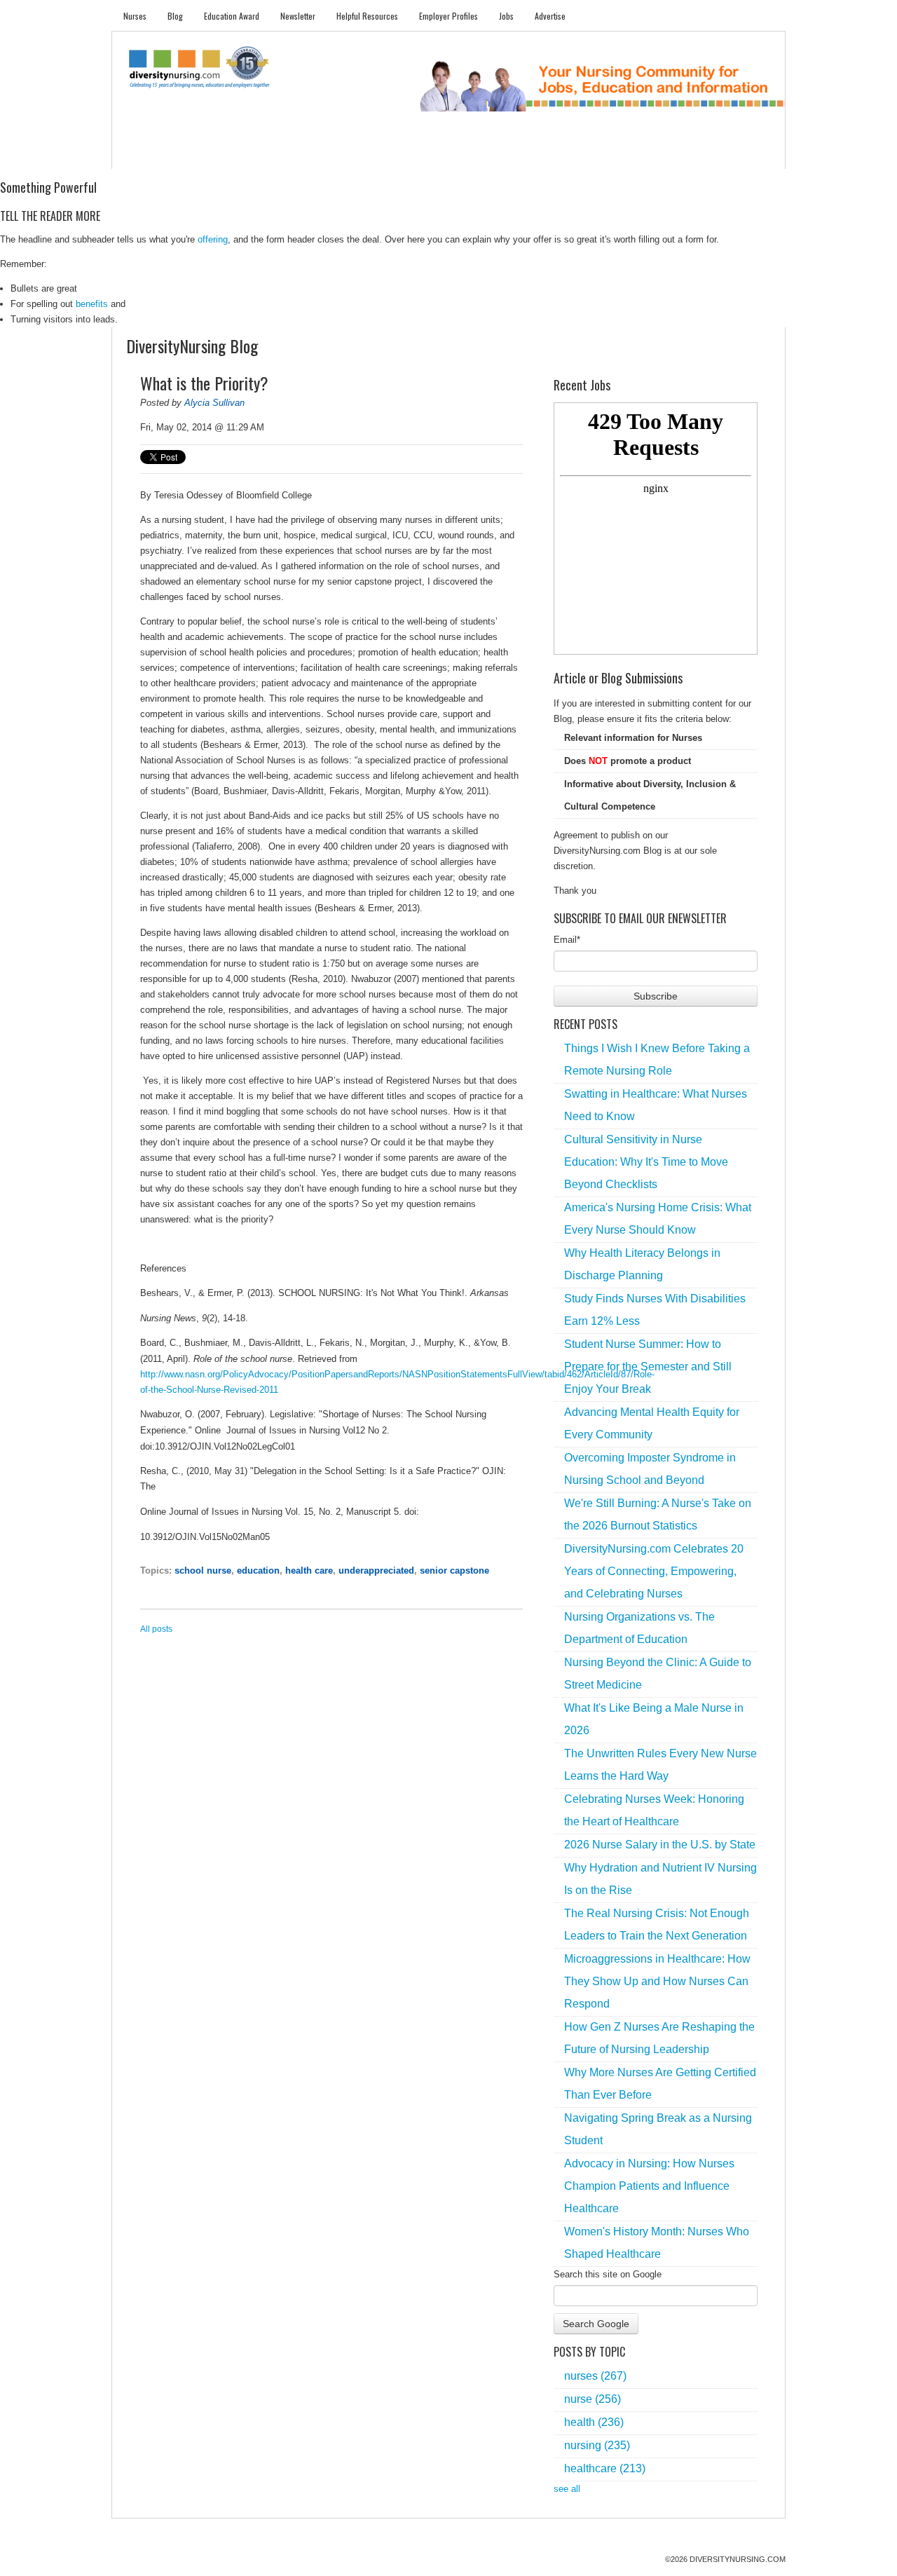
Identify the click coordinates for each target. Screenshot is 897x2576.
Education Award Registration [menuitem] (595, 155)
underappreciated (376, 1570)
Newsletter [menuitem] (298, 16)
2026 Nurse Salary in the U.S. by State (660, 1845)
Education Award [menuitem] (232, 16)
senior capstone (454, 1570)
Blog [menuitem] (175, 16)
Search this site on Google (608, 2274)
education (258, 1570)
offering (213, 239)
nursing (597, 2445)
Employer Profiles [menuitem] (448, 16)
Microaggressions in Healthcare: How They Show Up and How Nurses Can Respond (657, 1981)
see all (567, 2489)
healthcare (605, 2468)
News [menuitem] (343, 155)
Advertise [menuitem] (550, 16)
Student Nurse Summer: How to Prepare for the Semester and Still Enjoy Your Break (648, 1367)
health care (309, 1570)
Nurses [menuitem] (135, 16)
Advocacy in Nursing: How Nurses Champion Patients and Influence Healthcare (649, 2186)
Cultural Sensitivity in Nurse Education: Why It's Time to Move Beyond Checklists (646, 1162)
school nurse (203, 1570)
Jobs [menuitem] (506, 16)
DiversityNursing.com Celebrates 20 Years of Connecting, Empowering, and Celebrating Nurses (654, 1571)
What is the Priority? (204, 383)
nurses (595, 2376)
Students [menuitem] (194, 155)
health (594, 2422)
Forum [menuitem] (455, 155)
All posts (156, 1629)
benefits (92, 304)
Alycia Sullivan (214, 403)
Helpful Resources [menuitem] (367, 16)
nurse (593, 2399)
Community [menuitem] (397, 155)
